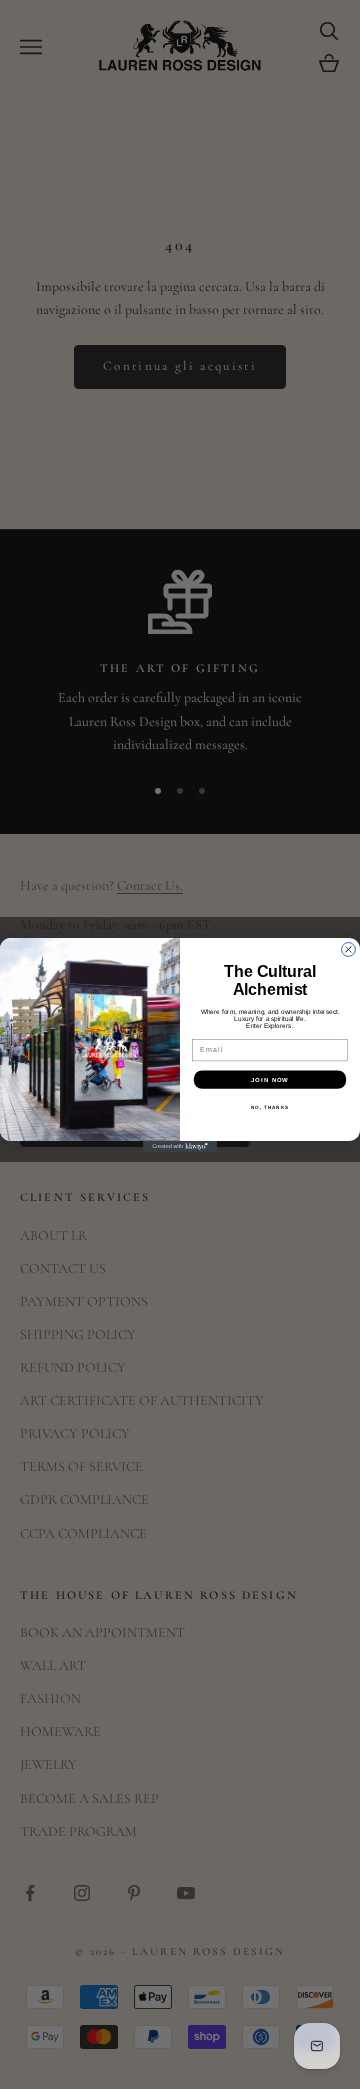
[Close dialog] (349, 949)
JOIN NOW (269, 1079)
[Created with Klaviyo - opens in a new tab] (180, 1146)
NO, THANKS (270, 1106)
